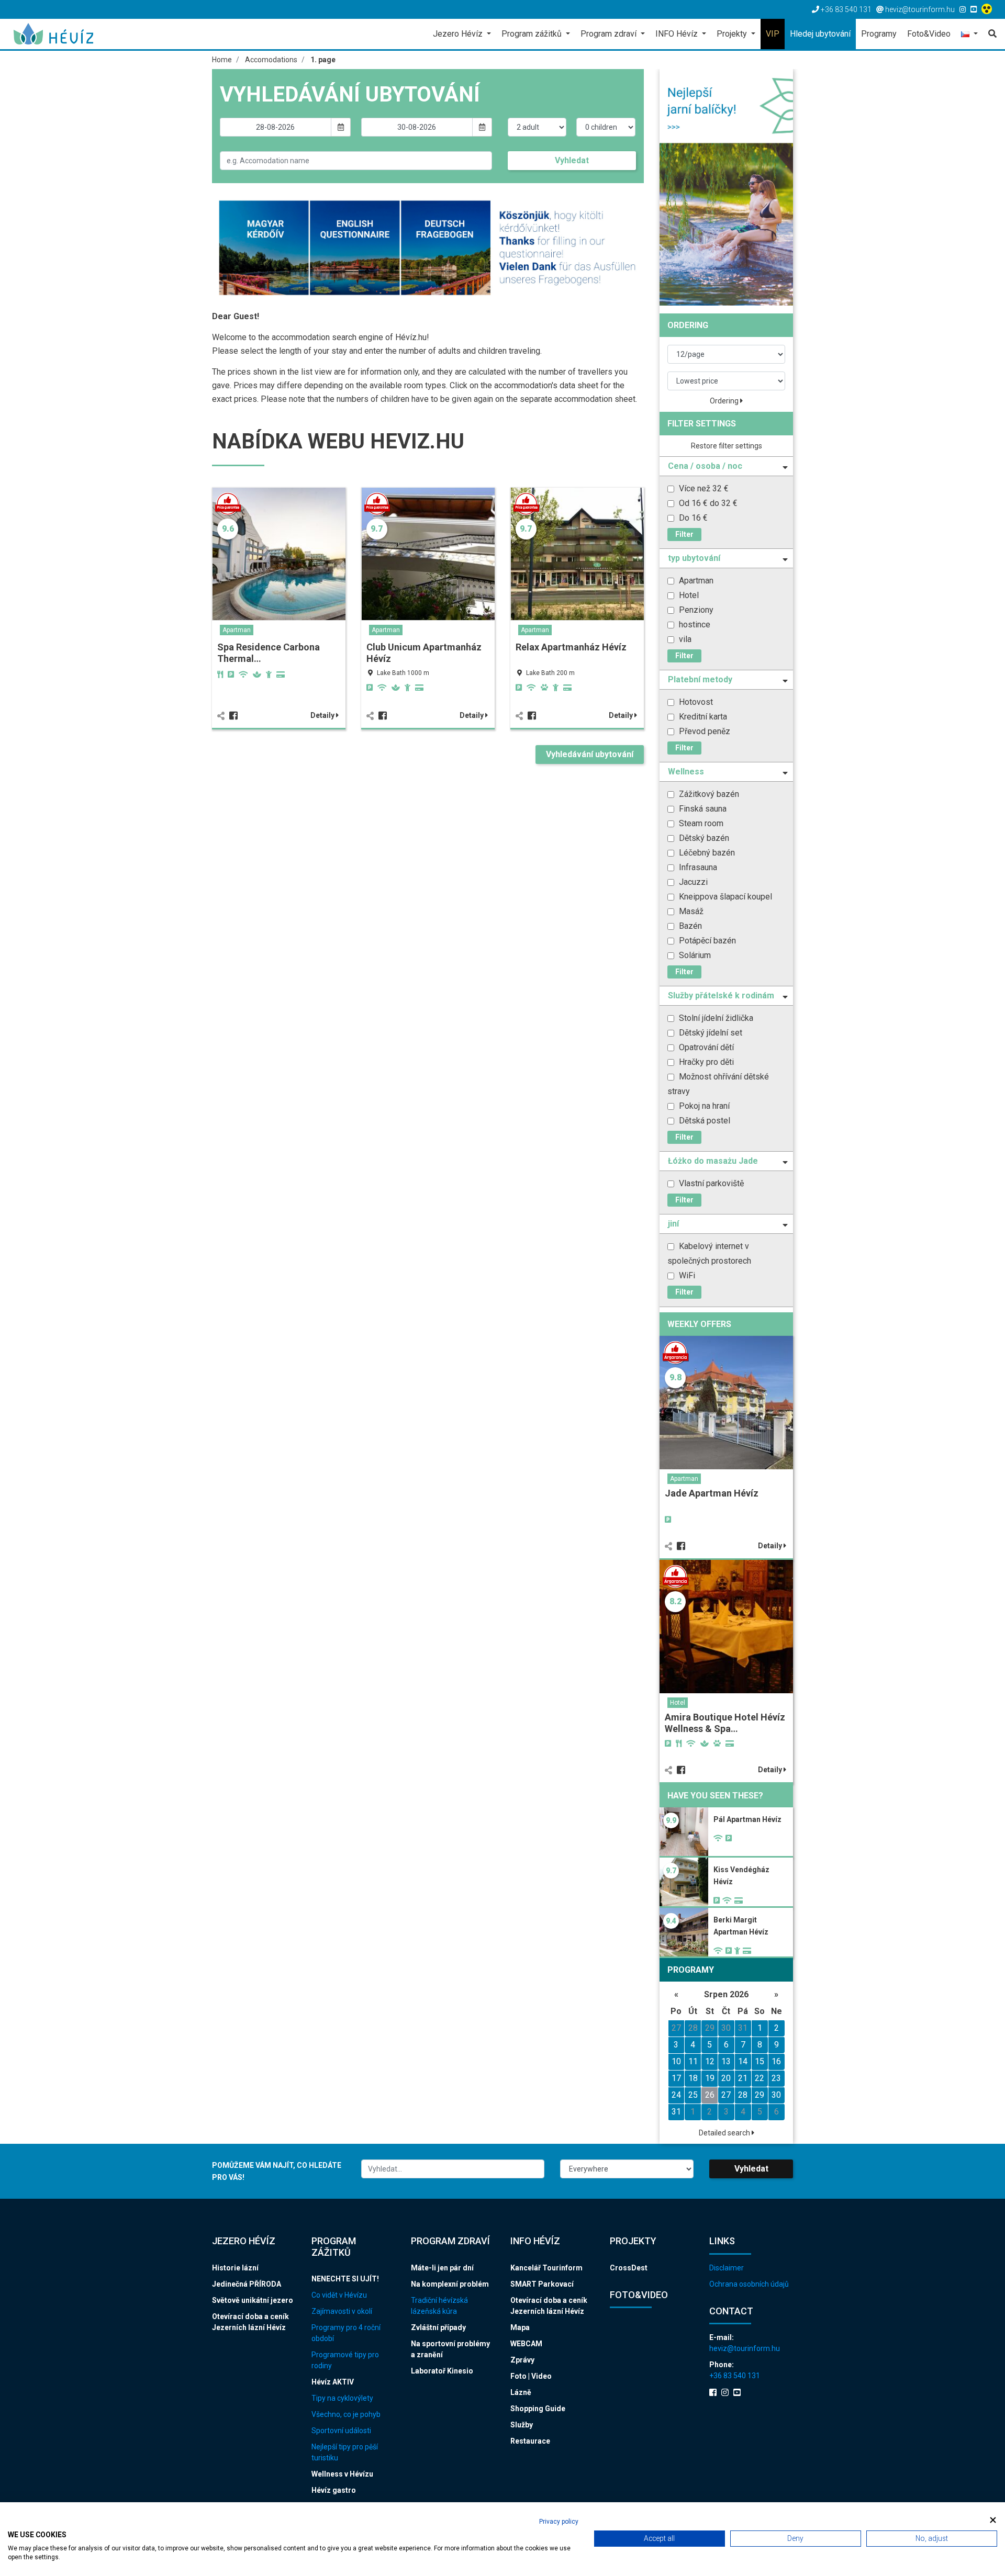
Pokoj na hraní (703, 1106)
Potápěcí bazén (706, 941)
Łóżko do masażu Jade (713, 1161)
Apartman (237, 630)
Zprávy (522, 2360)
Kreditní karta (702, 717)
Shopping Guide (538, 2409)
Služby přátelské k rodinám (721, 995)
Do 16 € (692, 518)
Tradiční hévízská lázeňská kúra (439, 2306)
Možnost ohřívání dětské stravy (718, 1084)
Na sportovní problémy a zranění (450, 2349)
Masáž (690, 911)
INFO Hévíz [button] (678, 34)
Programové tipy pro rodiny (345, 2360)
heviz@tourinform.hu (745, 2348)
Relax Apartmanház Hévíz (571, 647)
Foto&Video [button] (929, 34)
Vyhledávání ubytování (590, 754)
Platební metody (700, 679)
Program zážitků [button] (533, 34)
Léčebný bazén (706, 853)
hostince (694, 625)
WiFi (686, 1275)
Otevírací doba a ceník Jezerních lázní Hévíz (250, 2322)
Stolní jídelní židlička (715, 1018)
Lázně (521, 2392)
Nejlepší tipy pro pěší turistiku (345, 2452)
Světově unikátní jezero (253, 2300)
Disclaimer (727, 2268)
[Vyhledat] (990, 34)
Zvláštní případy (438, 2327)
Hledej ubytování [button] (820, 34)
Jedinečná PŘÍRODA (247, 2284)
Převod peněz (703, 731)
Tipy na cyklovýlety (342, 2398)
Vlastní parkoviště (710, 1183)
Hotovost (695, 702)
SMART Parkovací (542, 2284)
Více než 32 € (703, 488)
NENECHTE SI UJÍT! (345, 2279)
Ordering (725, 401)
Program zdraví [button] (610, 34)
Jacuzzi (692, 882)
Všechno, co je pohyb (346, 2414)
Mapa (520, 2327)
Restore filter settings (727, 446)
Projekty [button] (733, 34)
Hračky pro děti (705, 1062)
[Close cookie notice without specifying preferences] (993, 2520)
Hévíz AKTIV (333, 2382)
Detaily (323, 715)
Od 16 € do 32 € (707, 503)
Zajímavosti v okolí (342, 2311)
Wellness (686, 772)
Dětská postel (703, 1121)
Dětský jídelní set (710, 1033)
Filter (684, 534)
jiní (673, 1224)
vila (684, 639)
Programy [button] (879, 34)
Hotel (688, 595)
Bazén (689, 926)
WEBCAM (526, 2344)
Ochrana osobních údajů (749, 2284)
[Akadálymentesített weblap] (988, 9)
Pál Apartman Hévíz (747, 1819)
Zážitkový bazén (708, 794)
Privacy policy (559, 2522)
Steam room (700, 823)
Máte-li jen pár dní (442, 2268)
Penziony (695, 610)
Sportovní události (341, 2431)
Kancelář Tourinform (546, 2268)
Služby (522, 2425)
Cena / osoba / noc (705, 466)
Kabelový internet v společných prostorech (709, 1253)
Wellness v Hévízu (342, 2474)
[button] (969, 35)
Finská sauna (702, 809)
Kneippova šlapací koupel (724, 897)
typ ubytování (694, 558)
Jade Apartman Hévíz (712, 1493)
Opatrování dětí (705, 1047)
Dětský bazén (703, 838)
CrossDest (629, 2268)
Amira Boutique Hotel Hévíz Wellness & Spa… (725, 1723)
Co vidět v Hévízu (339, 2295)
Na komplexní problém (450, 2284)
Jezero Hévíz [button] (459, 34)
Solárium (694, 955)
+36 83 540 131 (735, 2376)
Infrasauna (697, 867)
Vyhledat (572, 160)
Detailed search (725, 2133)
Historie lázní (235, 2268)
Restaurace (530, 2441)
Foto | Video (531, 2376)
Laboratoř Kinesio (442, 2371)
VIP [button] (773, 34)
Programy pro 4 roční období (346, 2333)
